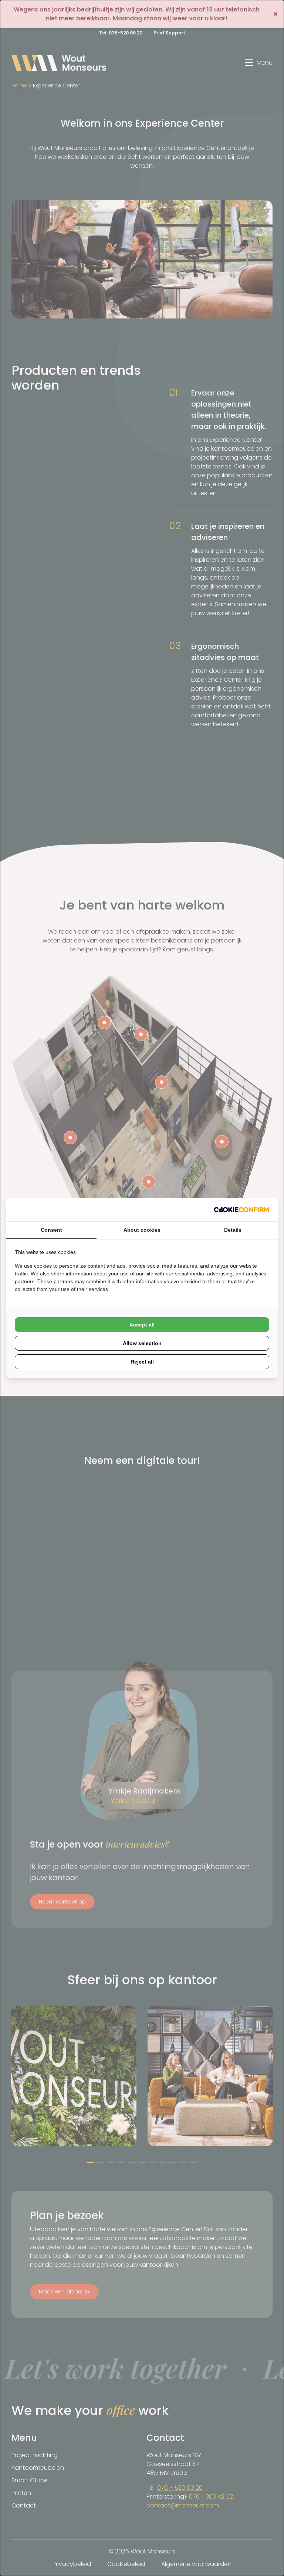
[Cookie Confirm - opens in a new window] (241, 1210)
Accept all (142, 1325)
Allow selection (142, 1343)
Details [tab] (233, 1230)
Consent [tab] (51, 1230)
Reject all (142, 1362)
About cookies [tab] (142, 1230)
